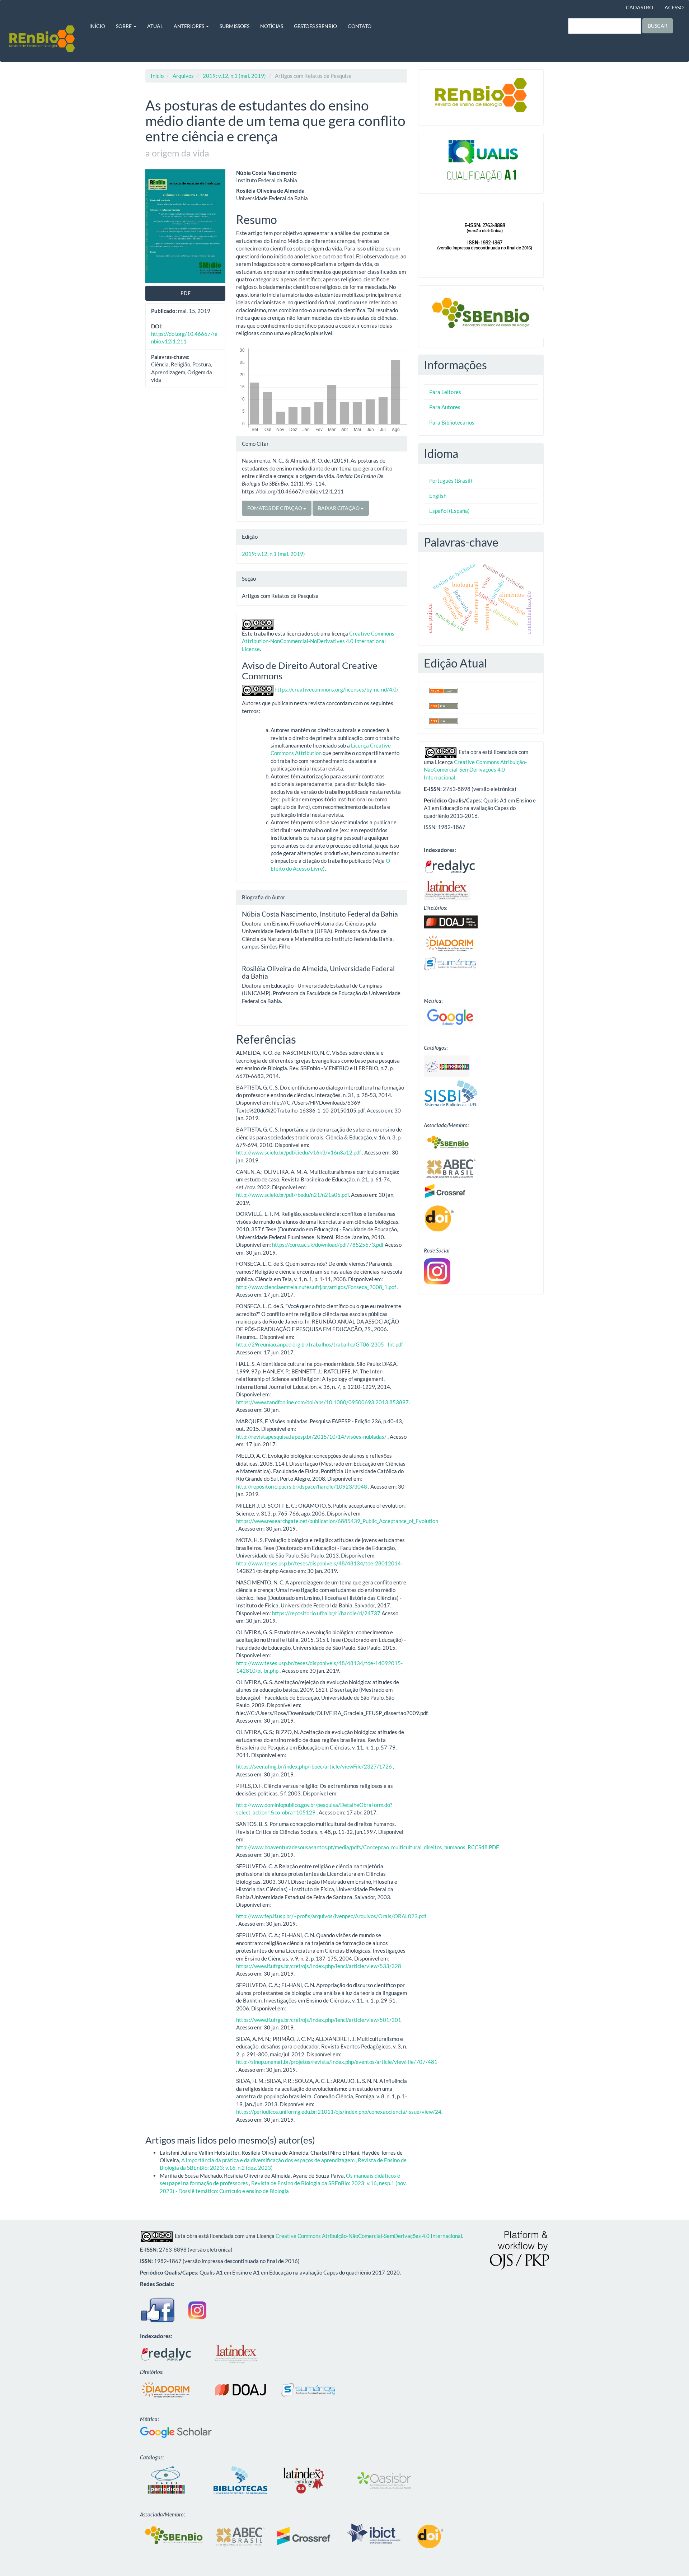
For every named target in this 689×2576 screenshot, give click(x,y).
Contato (360, 26)
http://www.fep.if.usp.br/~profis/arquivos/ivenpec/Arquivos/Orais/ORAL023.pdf (331, 1916)
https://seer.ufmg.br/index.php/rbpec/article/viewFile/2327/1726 (314, 1766)
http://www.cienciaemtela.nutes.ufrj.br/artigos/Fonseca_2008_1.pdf (316, 1287)
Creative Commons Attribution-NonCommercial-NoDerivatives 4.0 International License (318, 641)
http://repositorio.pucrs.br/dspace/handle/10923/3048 (302, 1486)
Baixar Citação (339, 508)
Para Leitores (445, 392)
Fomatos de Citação (275, 508)
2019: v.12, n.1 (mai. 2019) (234, 76)
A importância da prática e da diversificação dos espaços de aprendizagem (268, 2160)
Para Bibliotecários (452, 422)
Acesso (674, 7)
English (438, 496)
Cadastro (639, 7)
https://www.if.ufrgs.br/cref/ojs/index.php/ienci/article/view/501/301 (319, 2020)
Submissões (235, 26)
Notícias (272, 26)
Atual (155, 26)
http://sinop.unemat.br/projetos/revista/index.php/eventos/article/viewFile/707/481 (337, 2062)
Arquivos (183, 76)
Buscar (658, 26)
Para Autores (445, 407)
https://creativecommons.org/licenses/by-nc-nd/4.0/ (337, 689)
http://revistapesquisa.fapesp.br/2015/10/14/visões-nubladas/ (311, 1437)
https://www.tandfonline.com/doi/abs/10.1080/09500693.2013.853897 (322, 1402)
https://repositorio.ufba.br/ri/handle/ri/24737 (326, 1613)
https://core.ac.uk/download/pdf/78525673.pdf (328, 1245)
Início (97, 26)
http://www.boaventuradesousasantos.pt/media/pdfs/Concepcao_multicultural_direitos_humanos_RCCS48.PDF (367, 1847)
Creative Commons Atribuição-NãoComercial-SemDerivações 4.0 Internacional (475, 770)
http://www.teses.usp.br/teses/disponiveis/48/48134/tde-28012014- (319, 1563)
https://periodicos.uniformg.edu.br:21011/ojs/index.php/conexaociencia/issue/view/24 (339, 2112)
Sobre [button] (124, 26)
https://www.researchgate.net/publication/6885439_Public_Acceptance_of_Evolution (337, 1521)
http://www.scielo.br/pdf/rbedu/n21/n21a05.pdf (292, 1195)
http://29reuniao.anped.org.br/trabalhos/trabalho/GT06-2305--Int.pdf (320, 1344)
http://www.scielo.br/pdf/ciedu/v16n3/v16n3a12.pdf (299, 1152)
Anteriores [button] (189, 26)
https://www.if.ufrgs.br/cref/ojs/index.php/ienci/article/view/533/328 (319, 1966)
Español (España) (449, 511)
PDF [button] (186, 293)
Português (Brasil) (451, 481)
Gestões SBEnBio (315, 26)
